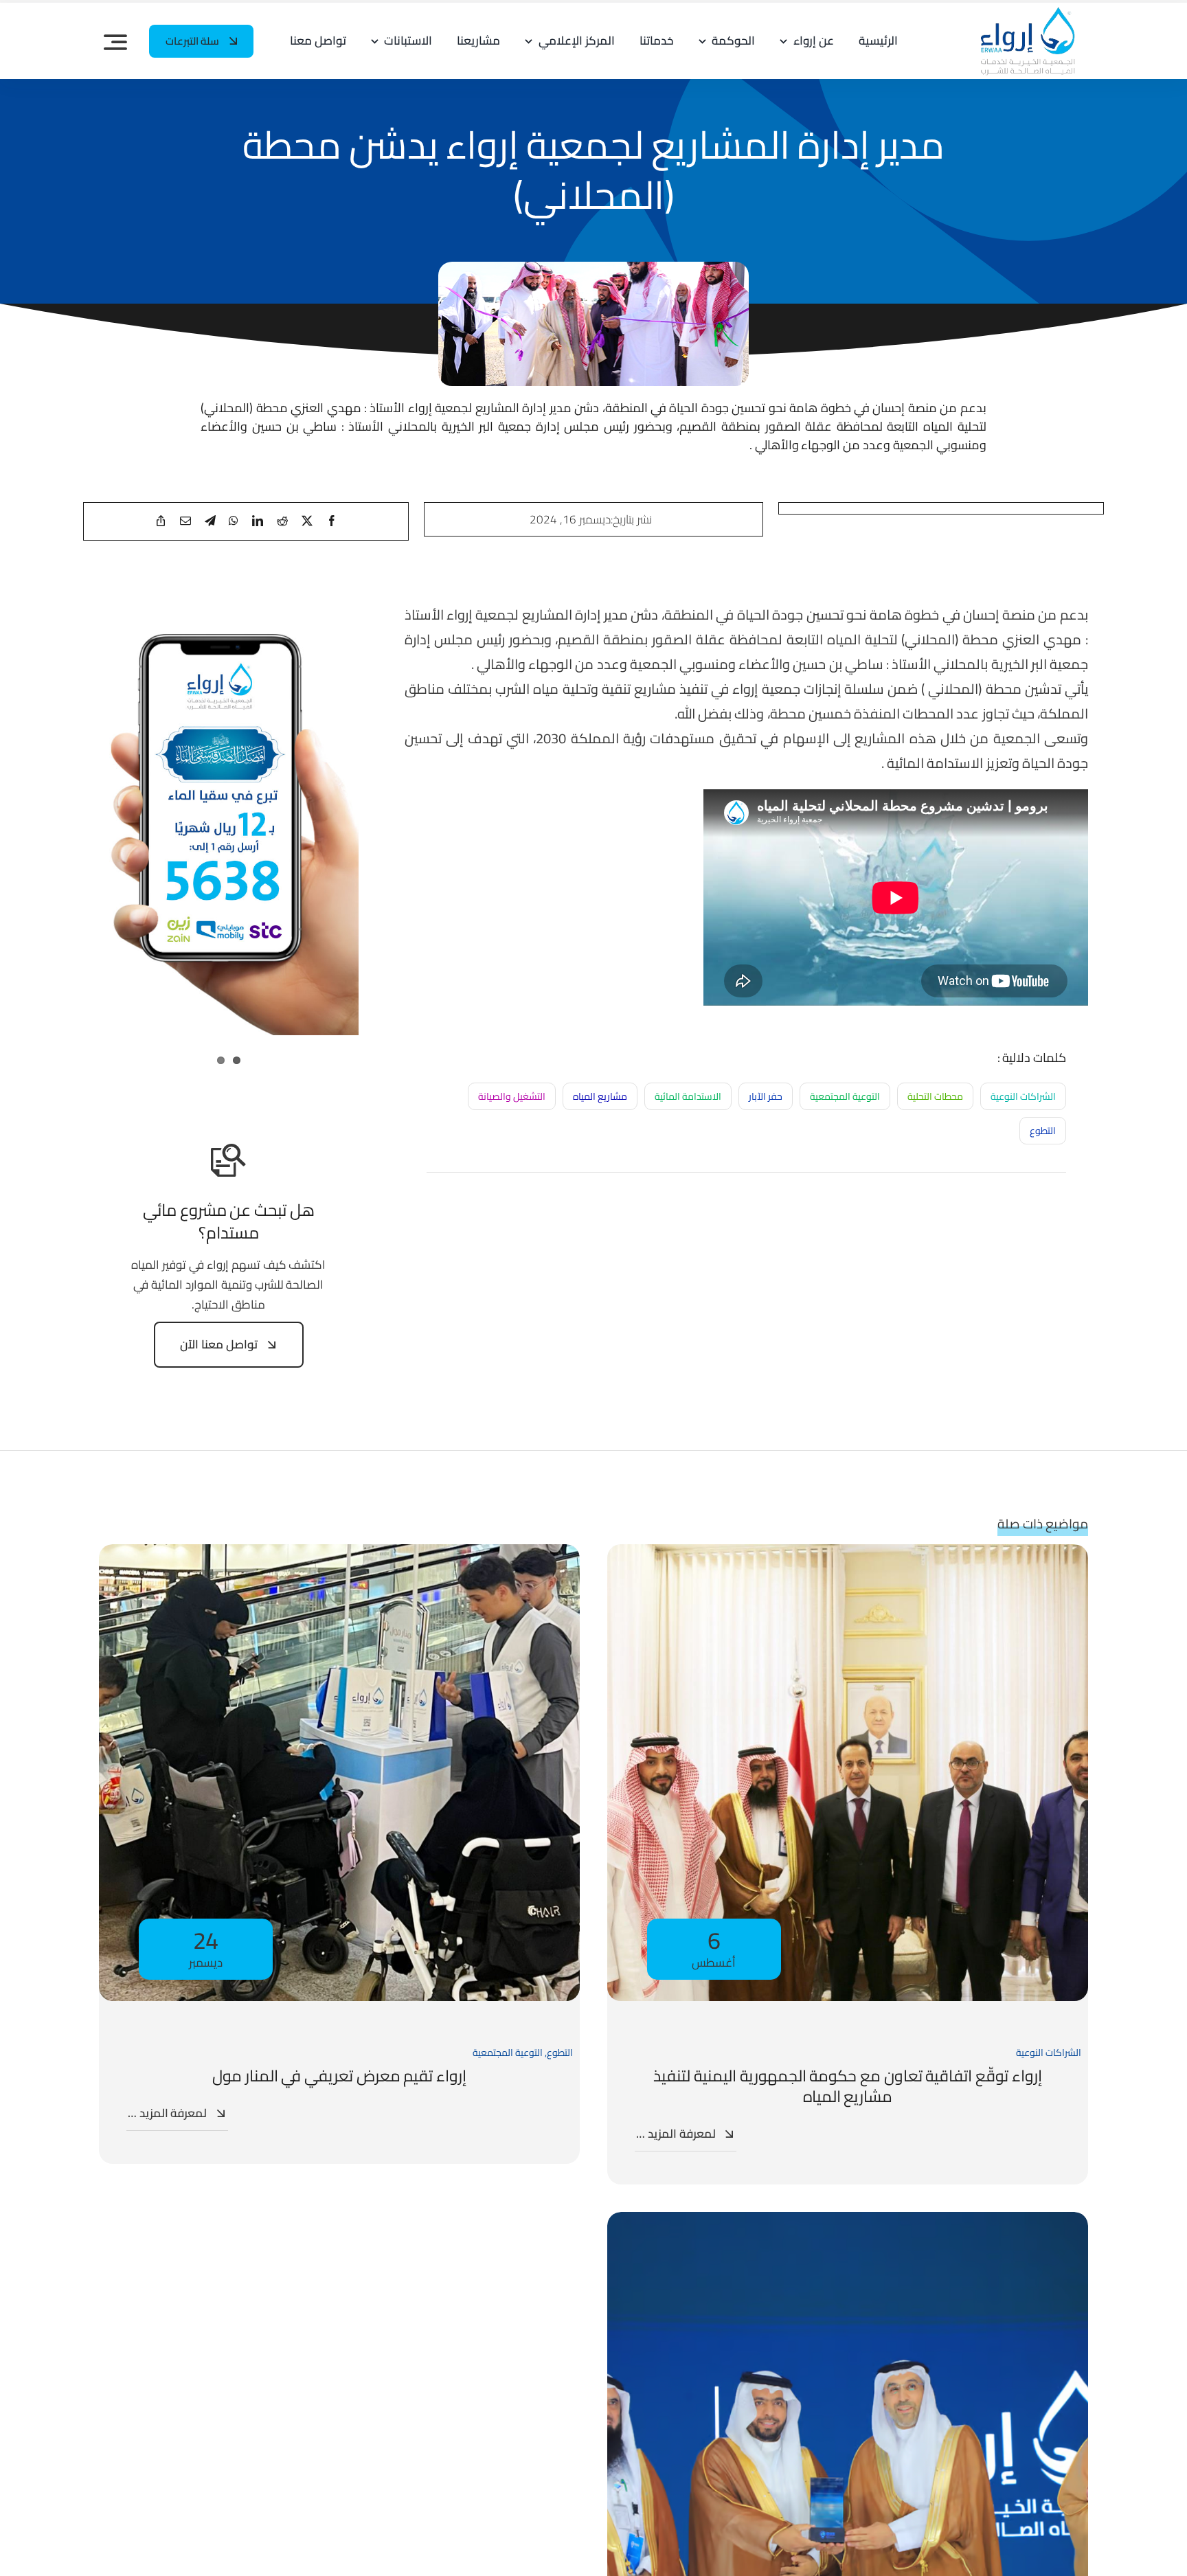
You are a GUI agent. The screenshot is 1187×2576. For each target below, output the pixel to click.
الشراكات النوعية (1023, 1096)
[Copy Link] (161, 521)
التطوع (1043, 1131)
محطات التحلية (935, 1096)
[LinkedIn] (258, 521)
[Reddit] (282, 521)
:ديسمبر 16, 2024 (571, 519)
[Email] (185, 521)
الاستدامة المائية (688, 1096)
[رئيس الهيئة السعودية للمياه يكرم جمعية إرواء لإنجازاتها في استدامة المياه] (848, 2222)
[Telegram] (210, 521)
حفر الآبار (766, 1096)
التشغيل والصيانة (512, 1096)
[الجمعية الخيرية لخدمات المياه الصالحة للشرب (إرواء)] (1021, 12)
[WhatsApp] (234, 521)
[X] (307, 521)
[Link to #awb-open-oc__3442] (115, 42)
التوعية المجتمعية (845, 1096)
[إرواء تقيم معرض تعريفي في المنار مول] (339, 1554)
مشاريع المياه (600, 1096)
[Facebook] (332, 521)
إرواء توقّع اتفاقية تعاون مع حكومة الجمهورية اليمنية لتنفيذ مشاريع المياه (847, 2086)
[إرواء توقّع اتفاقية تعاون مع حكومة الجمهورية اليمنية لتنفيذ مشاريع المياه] (848, 1554)
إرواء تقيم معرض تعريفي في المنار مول (339, 2076)
